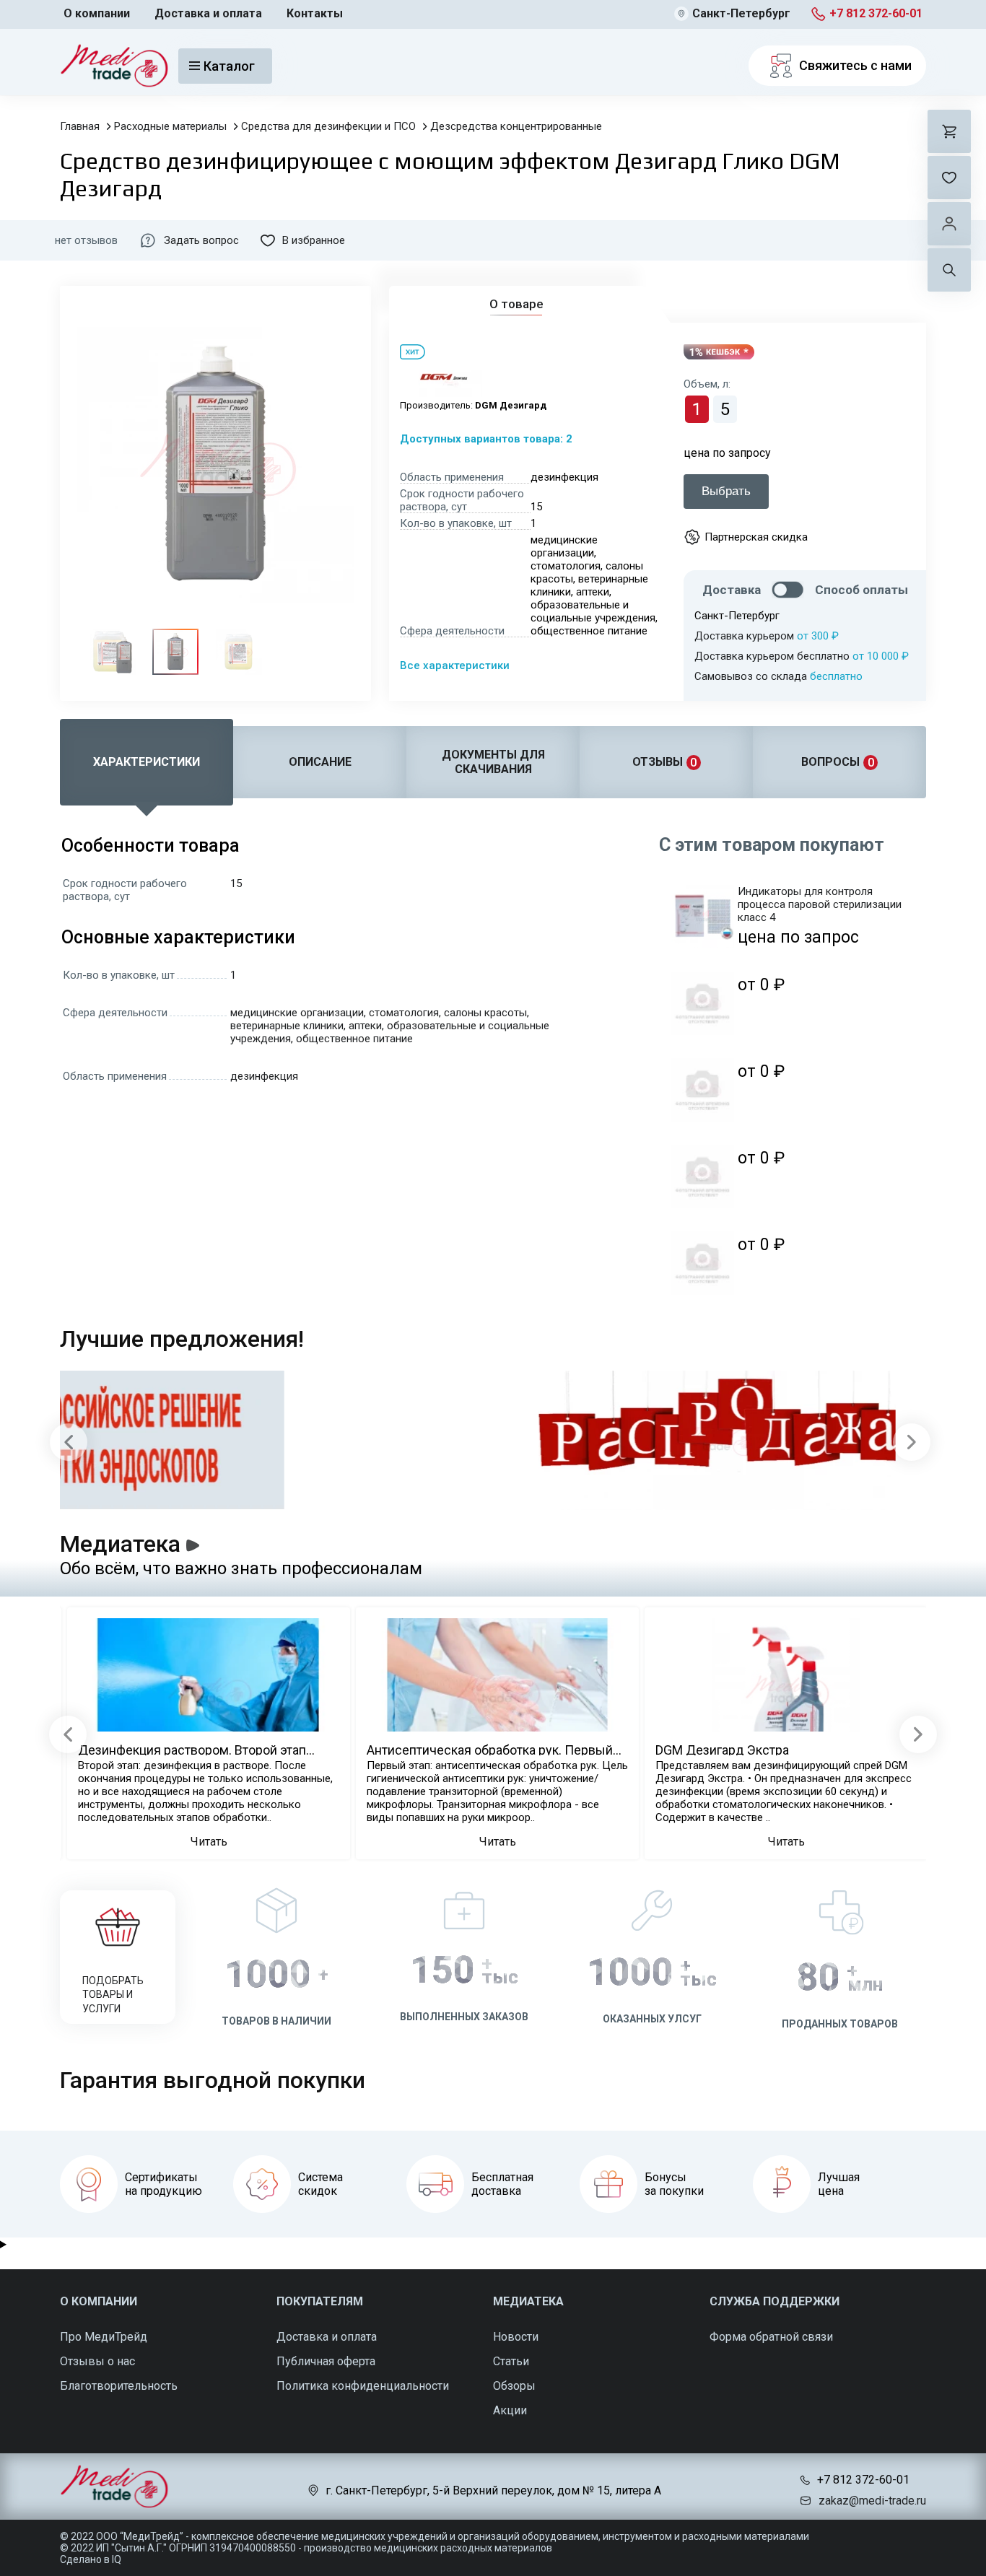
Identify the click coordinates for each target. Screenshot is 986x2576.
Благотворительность (119, 2386)
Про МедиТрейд (104, 2337)
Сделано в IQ (91, 2559)
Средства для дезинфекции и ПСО (328, 126)
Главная (80, 126)
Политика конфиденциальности (363, 2386)
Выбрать (726, 491)
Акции (510, 2410)
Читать (209, 1842)
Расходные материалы (170, 126)
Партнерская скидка (756, 537)
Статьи (511, 2361)
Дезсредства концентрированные (516, 126)
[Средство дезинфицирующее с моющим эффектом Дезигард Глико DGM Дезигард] (113, 652)
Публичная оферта (326, 2361)
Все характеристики (455, 665)
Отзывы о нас (97, 2361)
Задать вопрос (201, 240)
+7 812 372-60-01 (876, 13)
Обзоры (514, 2386)
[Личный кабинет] (949, 224)
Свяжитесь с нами (855, 65)
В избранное (314, 240)
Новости (516, 2337)
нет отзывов (86, 240)
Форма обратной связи (771, 2337)
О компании (97, 13)
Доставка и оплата (208, 13)
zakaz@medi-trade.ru (872, 2501)
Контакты (315, 13)
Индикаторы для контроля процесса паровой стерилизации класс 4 (820, 904)
